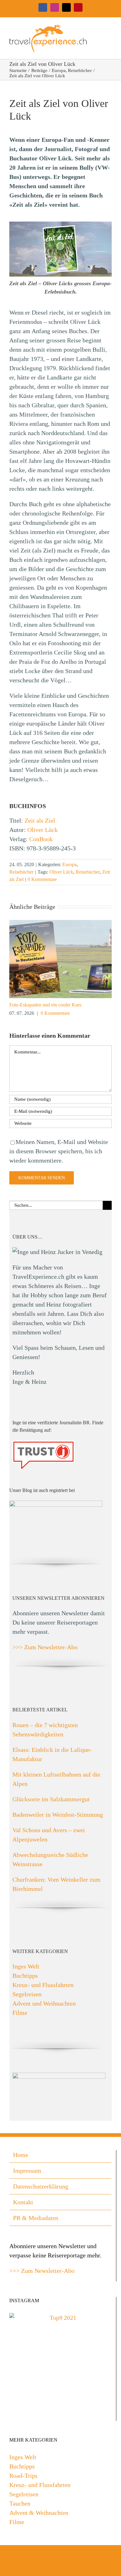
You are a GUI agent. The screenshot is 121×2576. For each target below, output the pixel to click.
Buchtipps (25, 1976)
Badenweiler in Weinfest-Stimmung (58, 1815)
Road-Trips (23, 2476)
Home (21, 2155)
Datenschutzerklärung (41, 2186)
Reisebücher (21, 872)
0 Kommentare (42, 879)
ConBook (41, 839)
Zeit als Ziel (40, 820)
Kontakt (23, 2202)
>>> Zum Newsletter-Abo (45, 1647)
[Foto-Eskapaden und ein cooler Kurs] (60, 923)
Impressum (27, 2171)
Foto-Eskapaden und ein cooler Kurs (45, 1005)
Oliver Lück (43, 830)
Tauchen (20, 2503)
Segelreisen (27, 1994)
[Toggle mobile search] (98, 27)
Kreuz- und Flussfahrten (43, 1985)
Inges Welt (26, 1966)
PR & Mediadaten (36, 2218)
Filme (20, 2013)
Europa (69, 864)
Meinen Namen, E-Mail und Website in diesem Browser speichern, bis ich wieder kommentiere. (59, 1151)
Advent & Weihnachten (39, 2513)
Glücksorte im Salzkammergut (51, 1799)
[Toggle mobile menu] (109, 27)
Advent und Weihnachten (44, 2003)
